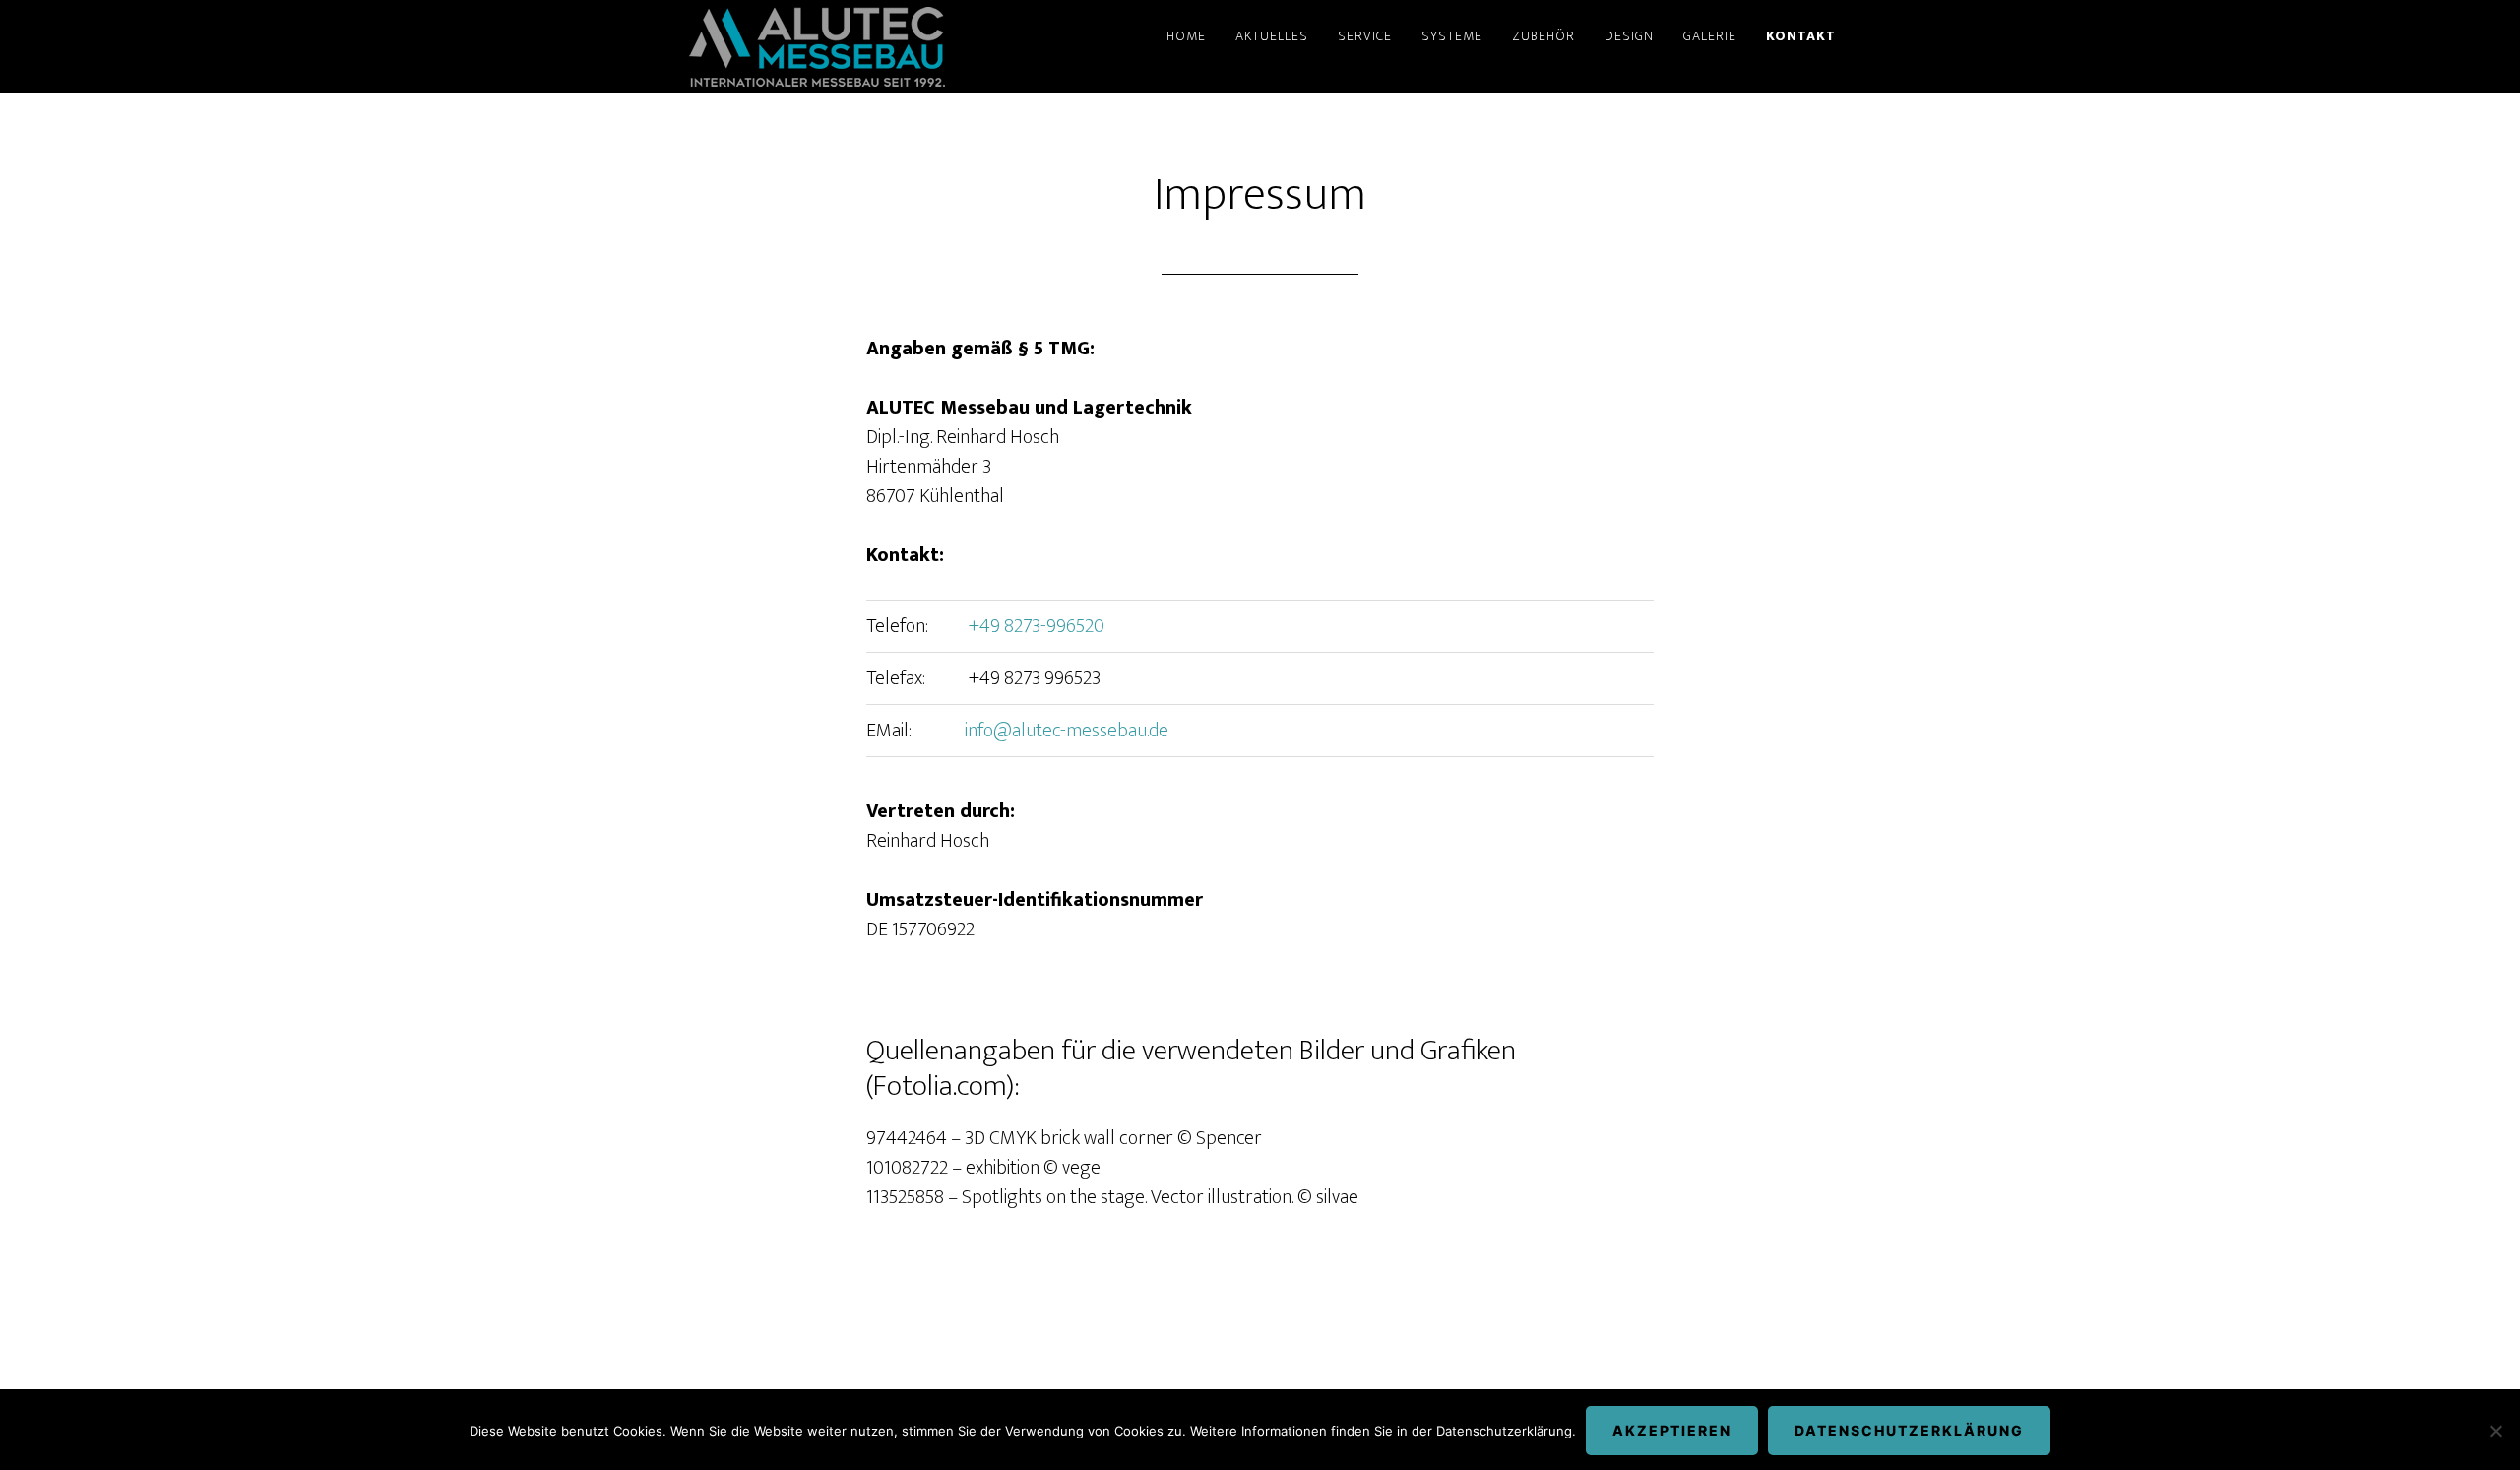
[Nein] (2495, 1431)
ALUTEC (817, 46)
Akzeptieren (1672, 1430)
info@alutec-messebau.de (1067, 731)
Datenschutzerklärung (1909, 1430)
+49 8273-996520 (1035, 626)
